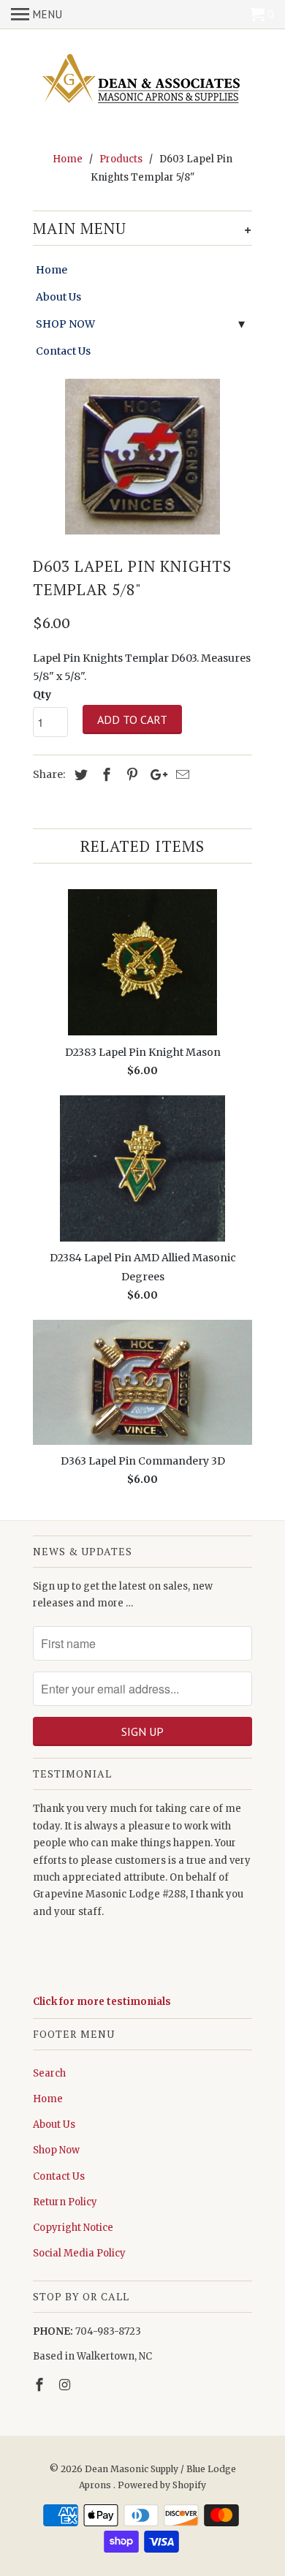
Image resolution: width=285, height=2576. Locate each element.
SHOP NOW (65, 324)
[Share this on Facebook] (104, 775)
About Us (58, 297)
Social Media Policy (79, 2253)
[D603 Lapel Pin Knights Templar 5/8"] (142, 457)
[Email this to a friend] (180, 775)
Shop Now (56, 2150)
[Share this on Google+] (155, 775)
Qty (42, 695)
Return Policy (65, 2202)
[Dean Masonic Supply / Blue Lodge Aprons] (142, 80)
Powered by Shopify (162, 2485)
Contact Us (63, 351)
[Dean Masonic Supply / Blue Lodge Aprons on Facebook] (41, 2385)
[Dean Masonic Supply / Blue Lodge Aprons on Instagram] (66, 2385)
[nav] (37, 15)
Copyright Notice (73, 2228)
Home (52, 270)
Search (49, 2073)
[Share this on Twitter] (79, 775)
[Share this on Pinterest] (130, 775)
